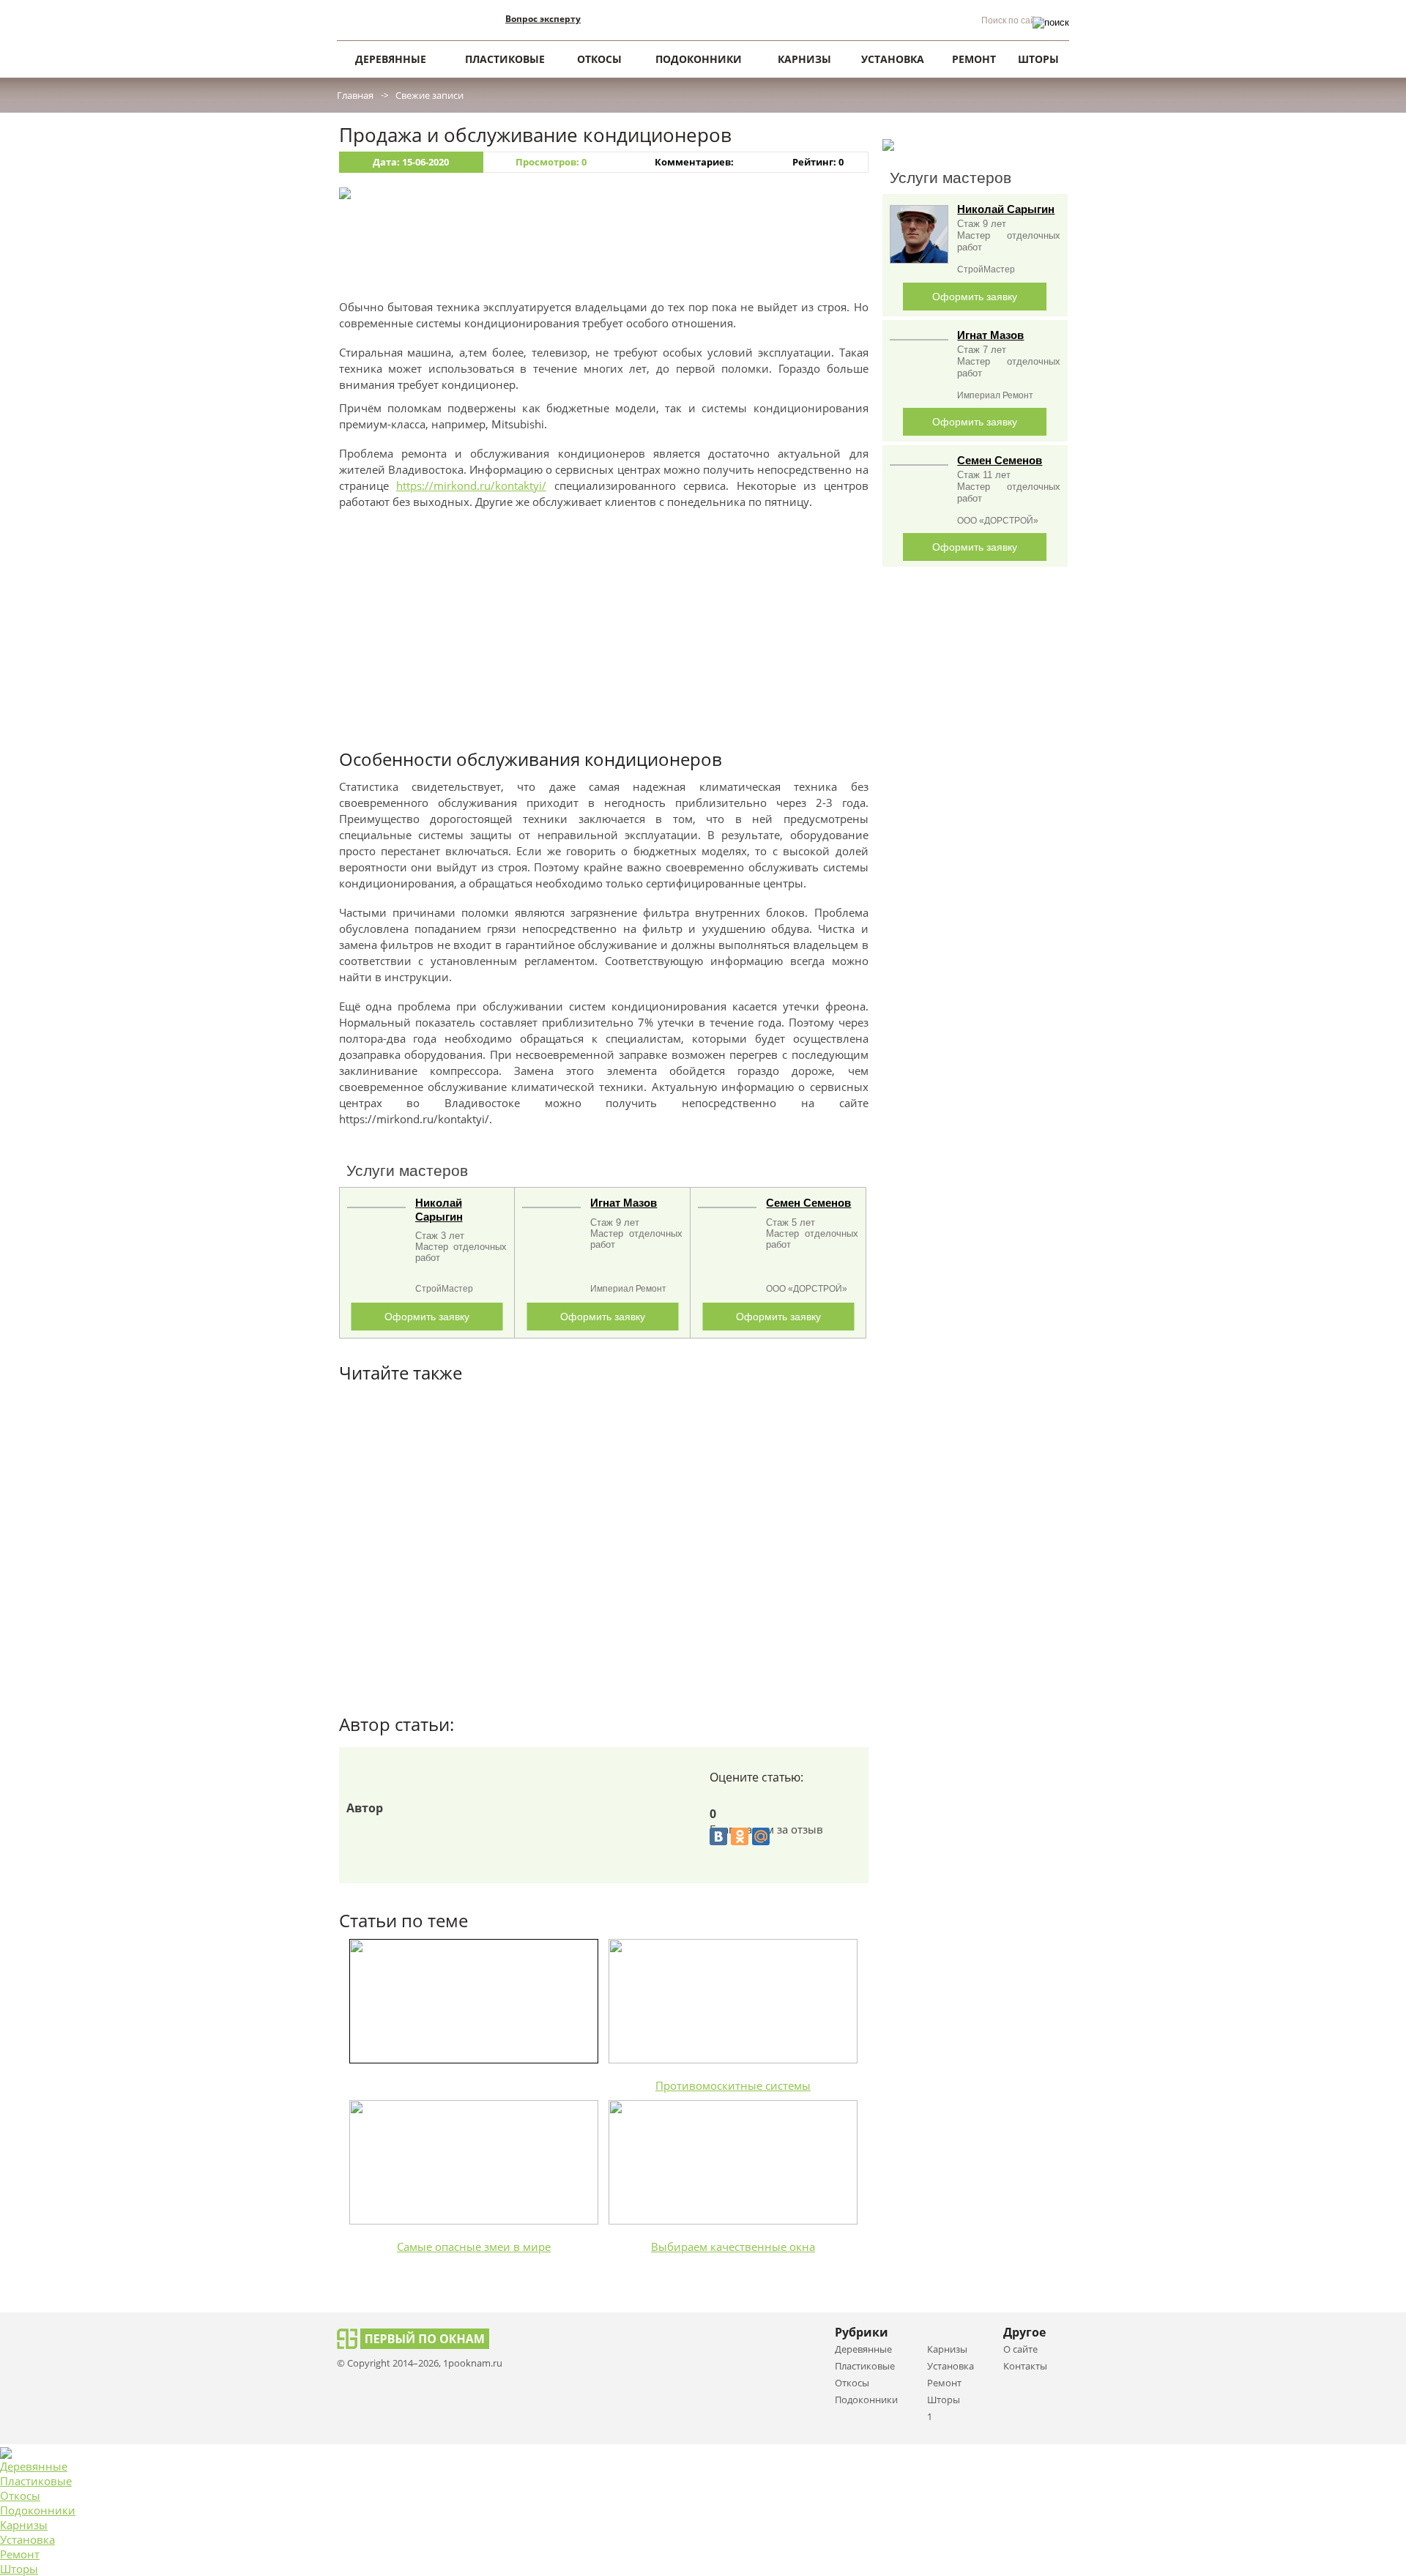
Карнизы (24, 2525)
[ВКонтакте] (718, 1836)
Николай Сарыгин (1006, 209)
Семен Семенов (808, 1203)
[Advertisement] (604, 255)
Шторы (19, 2569)
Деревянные (34, 2466)
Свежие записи (429, 95)
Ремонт (20, 2554)
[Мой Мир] (761, 1836)
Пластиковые (36, 2481)
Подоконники (38, 2510)
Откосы (20, 2495)
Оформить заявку (427, 1317)
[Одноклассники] (740, 1836)
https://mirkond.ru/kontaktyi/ (471, 485)
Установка (27, 2539)
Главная (355, 95)
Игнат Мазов (624, 1203)
